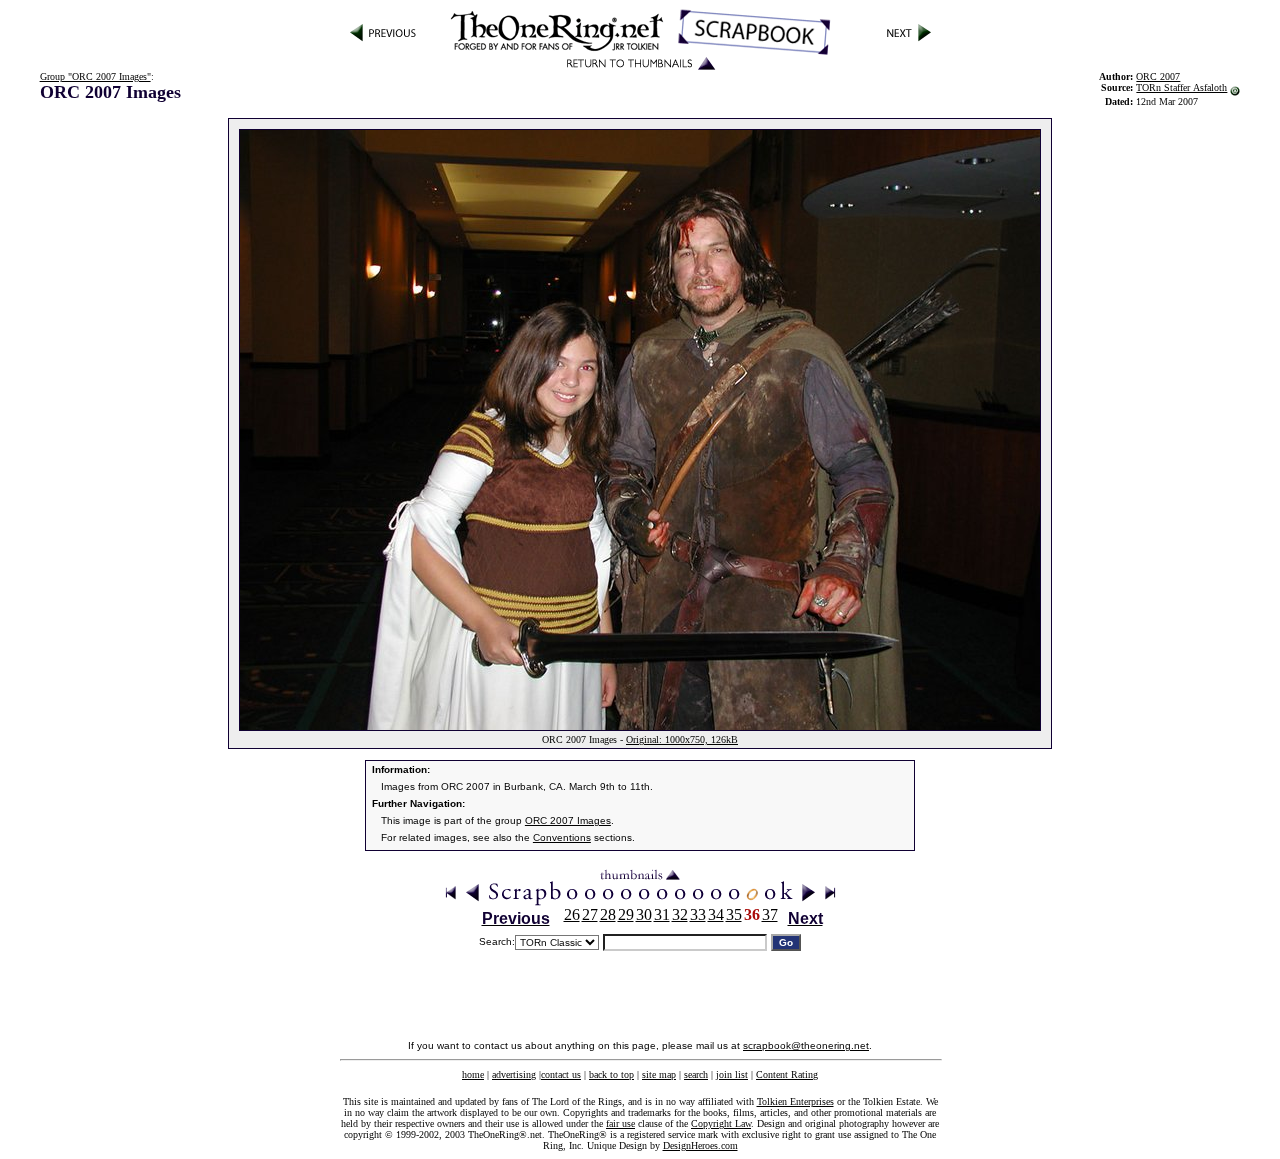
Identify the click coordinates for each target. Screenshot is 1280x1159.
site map (659, 1074)
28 (608, 914)
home (473, 1074)
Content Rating (787, 1074)
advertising (514, 1074)
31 (662, 914)
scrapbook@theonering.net (806, 1045)
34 (716, 914)
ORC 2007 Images (568, 820)
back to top (611, 1074)
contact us (561, 1074)
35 (734, 914)
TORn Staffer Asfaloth (1181, 87)
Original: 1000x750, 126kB (682, 739)
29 (626, 914)
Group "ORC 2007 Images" (95, 76)
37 (770, 914)
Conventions (562, 837)
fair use (620, 1123)
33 (698, 914)
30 (644, 914)
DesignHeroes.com (700, 1145)
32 (680, 914)
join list (732, 1074)
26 (572, 914)
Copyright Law (721, 1123)
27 (590, 914)
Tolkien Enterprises (795, 1101)
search (696, 1074)
